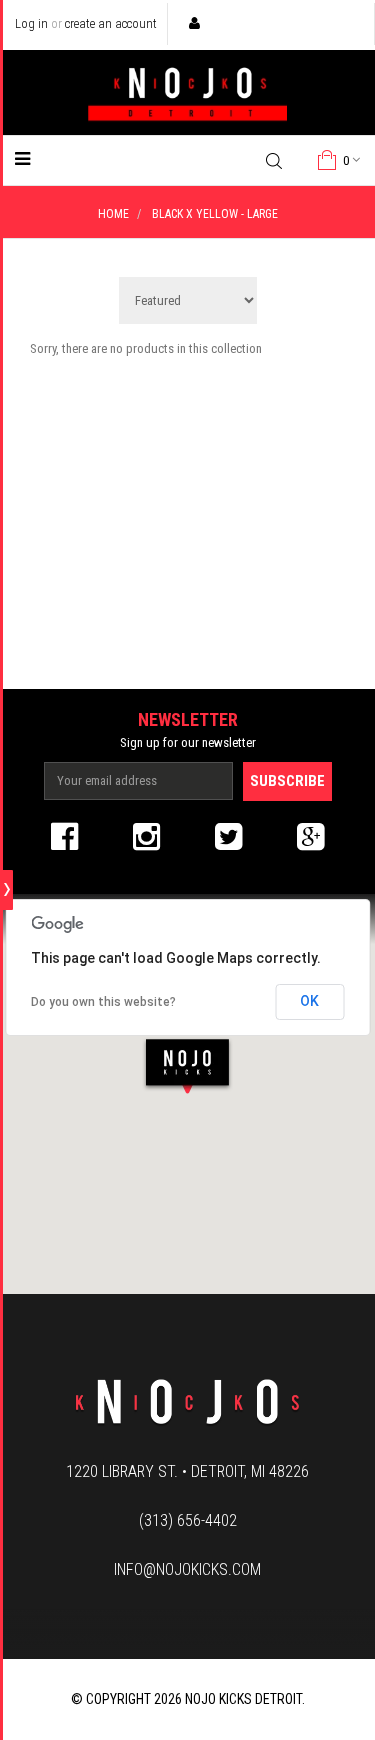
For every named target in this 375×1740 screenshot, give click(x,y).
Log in (31, 23)
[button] (187, 1065)
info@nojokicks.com (187, 1569)
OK (309, 1001)
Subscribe (287, 781)
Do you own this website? (103, 1002)
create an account (111, 23)
